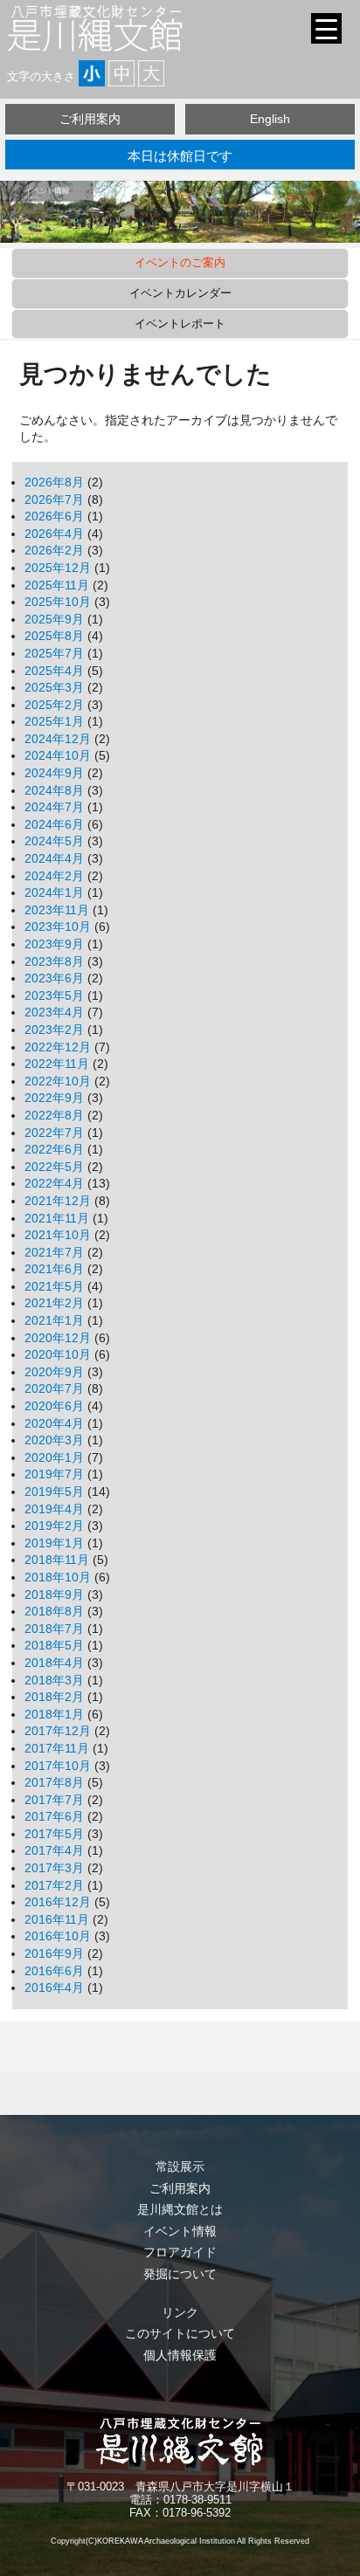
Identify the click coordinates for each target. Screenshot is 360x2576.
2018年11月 (57, 1560)
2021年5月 (54, 1286)
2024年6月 (54, 824)
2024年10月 (58, 755)
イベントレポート (180, 324)
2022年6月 (54, 1149)
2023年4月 (54, 1012)
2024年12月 (58, 739)
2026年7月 (54, 499)
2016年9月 (54, 1953)
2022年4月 (54, 1183)
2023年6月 (54, 978)
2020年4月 (54, 1423)
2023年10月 (58, 926)
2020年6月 (54, 1406)
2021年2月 (54, 1303)
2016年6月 (54, 1971)
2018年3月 (54, 1680)
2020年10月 (58, 1354)
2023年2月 (54, 1030)
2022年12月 (58, 1047)
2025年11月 (57, 585)
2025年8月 (54, 636)
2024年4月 (54, 858)
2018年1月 (54, 1714)
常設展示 (180, 2166)
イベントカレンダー (180, 293)
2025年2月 (54, 705)
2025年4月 (54, 671)
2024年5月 (54, 841)
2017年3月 (54, 1868)
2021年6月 (54, 1269)
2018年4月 (54, 1663)
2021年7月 (54, 1252)
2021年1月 (54, 1320)
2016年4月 (54, 1987)
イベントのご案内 (180, 262)
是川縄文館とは (180, 2209)
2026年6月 (54, 516)
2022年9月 (54, 1098)
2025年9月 (54, 619)
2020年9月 (54, 1372)
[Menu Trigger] (326, 28)
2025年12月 (58, 568)
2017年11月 (57, 1748)
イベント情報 (180, 2231)
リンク (180, 2312)
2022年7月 (54, 1133)
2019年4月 (54, 1509)
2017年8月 (54, 1782)
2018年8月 (54, 1611)
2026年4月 (54, 534)
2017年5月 (54, 1834)
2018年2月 (54, 1697)
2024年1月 (54, 892)
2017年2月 (54, 1885)
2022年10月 (58, 1081)
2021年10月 (58, 1235)
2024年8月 (54, 790)
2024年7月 (54, 807)
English (270, 119)
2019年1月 (54, 1543)
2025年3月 (54, 687)
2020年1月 (54, 1457)
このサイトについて (180, 2333)
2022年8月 (54, 1115)
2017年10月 (58, 1766)
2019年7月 (54, 1474)
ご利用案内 (90, 119)
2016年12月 (58, 1902)
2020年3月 (54, 1440)
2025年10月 (58, 602)
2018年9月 (54, 1595)
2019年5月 (54, 1491)
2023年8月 (54, 961)
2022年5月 (54, 1167)
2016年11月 (57, 1919)
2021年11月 (57, 1218)
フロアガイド (180, 2252)
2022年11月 (57, 1064)
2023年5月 (54, 995)
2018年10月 (58, 1577)
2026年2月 (54, 550)
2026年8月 (54, 482)
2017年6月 (54, 1816)
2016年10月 (58, 1936)
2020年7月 (54, 1388)
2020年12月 (58, 1338)
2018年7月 (54, 1629)
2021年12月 (58, 1201)
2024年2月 (54, 876)
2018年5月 (54, 1645)
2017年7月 (54, 1800)
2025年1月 (54, 721)
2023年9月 (54, 944)
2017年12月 (58, 1731)
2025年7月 (54, 653)
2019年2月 (54, 1526)
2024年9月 (54, 773)
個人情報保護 (180, 2355)
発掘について (180, 2274)
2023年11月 (57, 910)
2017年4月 (54, 1850)
